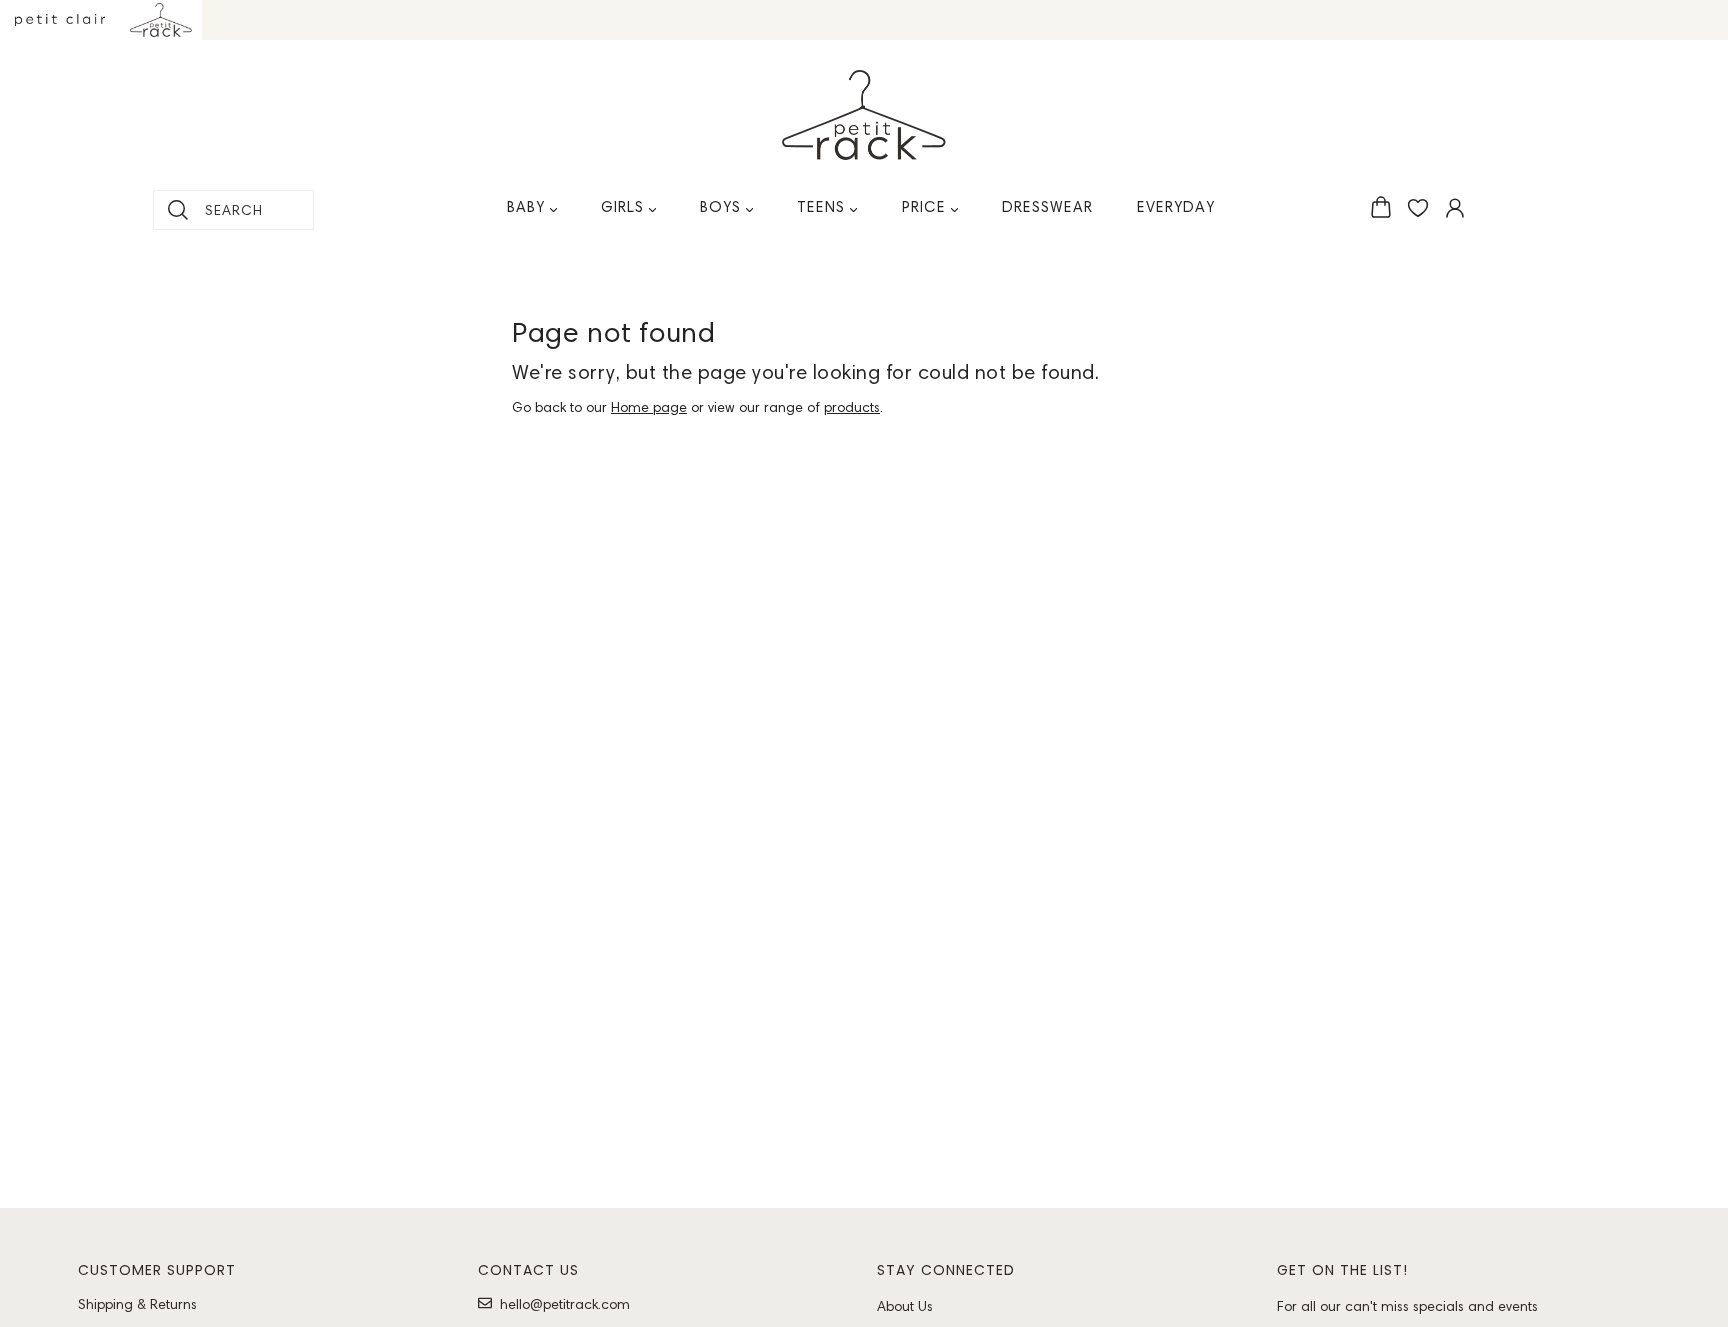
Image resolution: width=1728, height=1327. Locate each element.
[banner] (864, 115)
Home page (649, 407)
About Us (905, 1306)
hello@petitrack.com (565, 1304)
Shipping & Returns (137, 1304)
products (852, 407)
